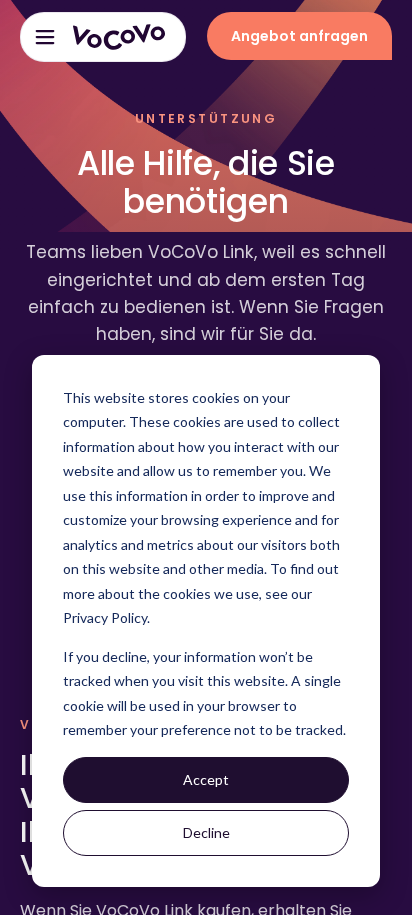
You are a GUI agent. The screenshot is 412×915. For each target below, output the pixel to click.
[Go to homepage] (119, 37)
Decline (206, 832)
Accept (206, 779)
